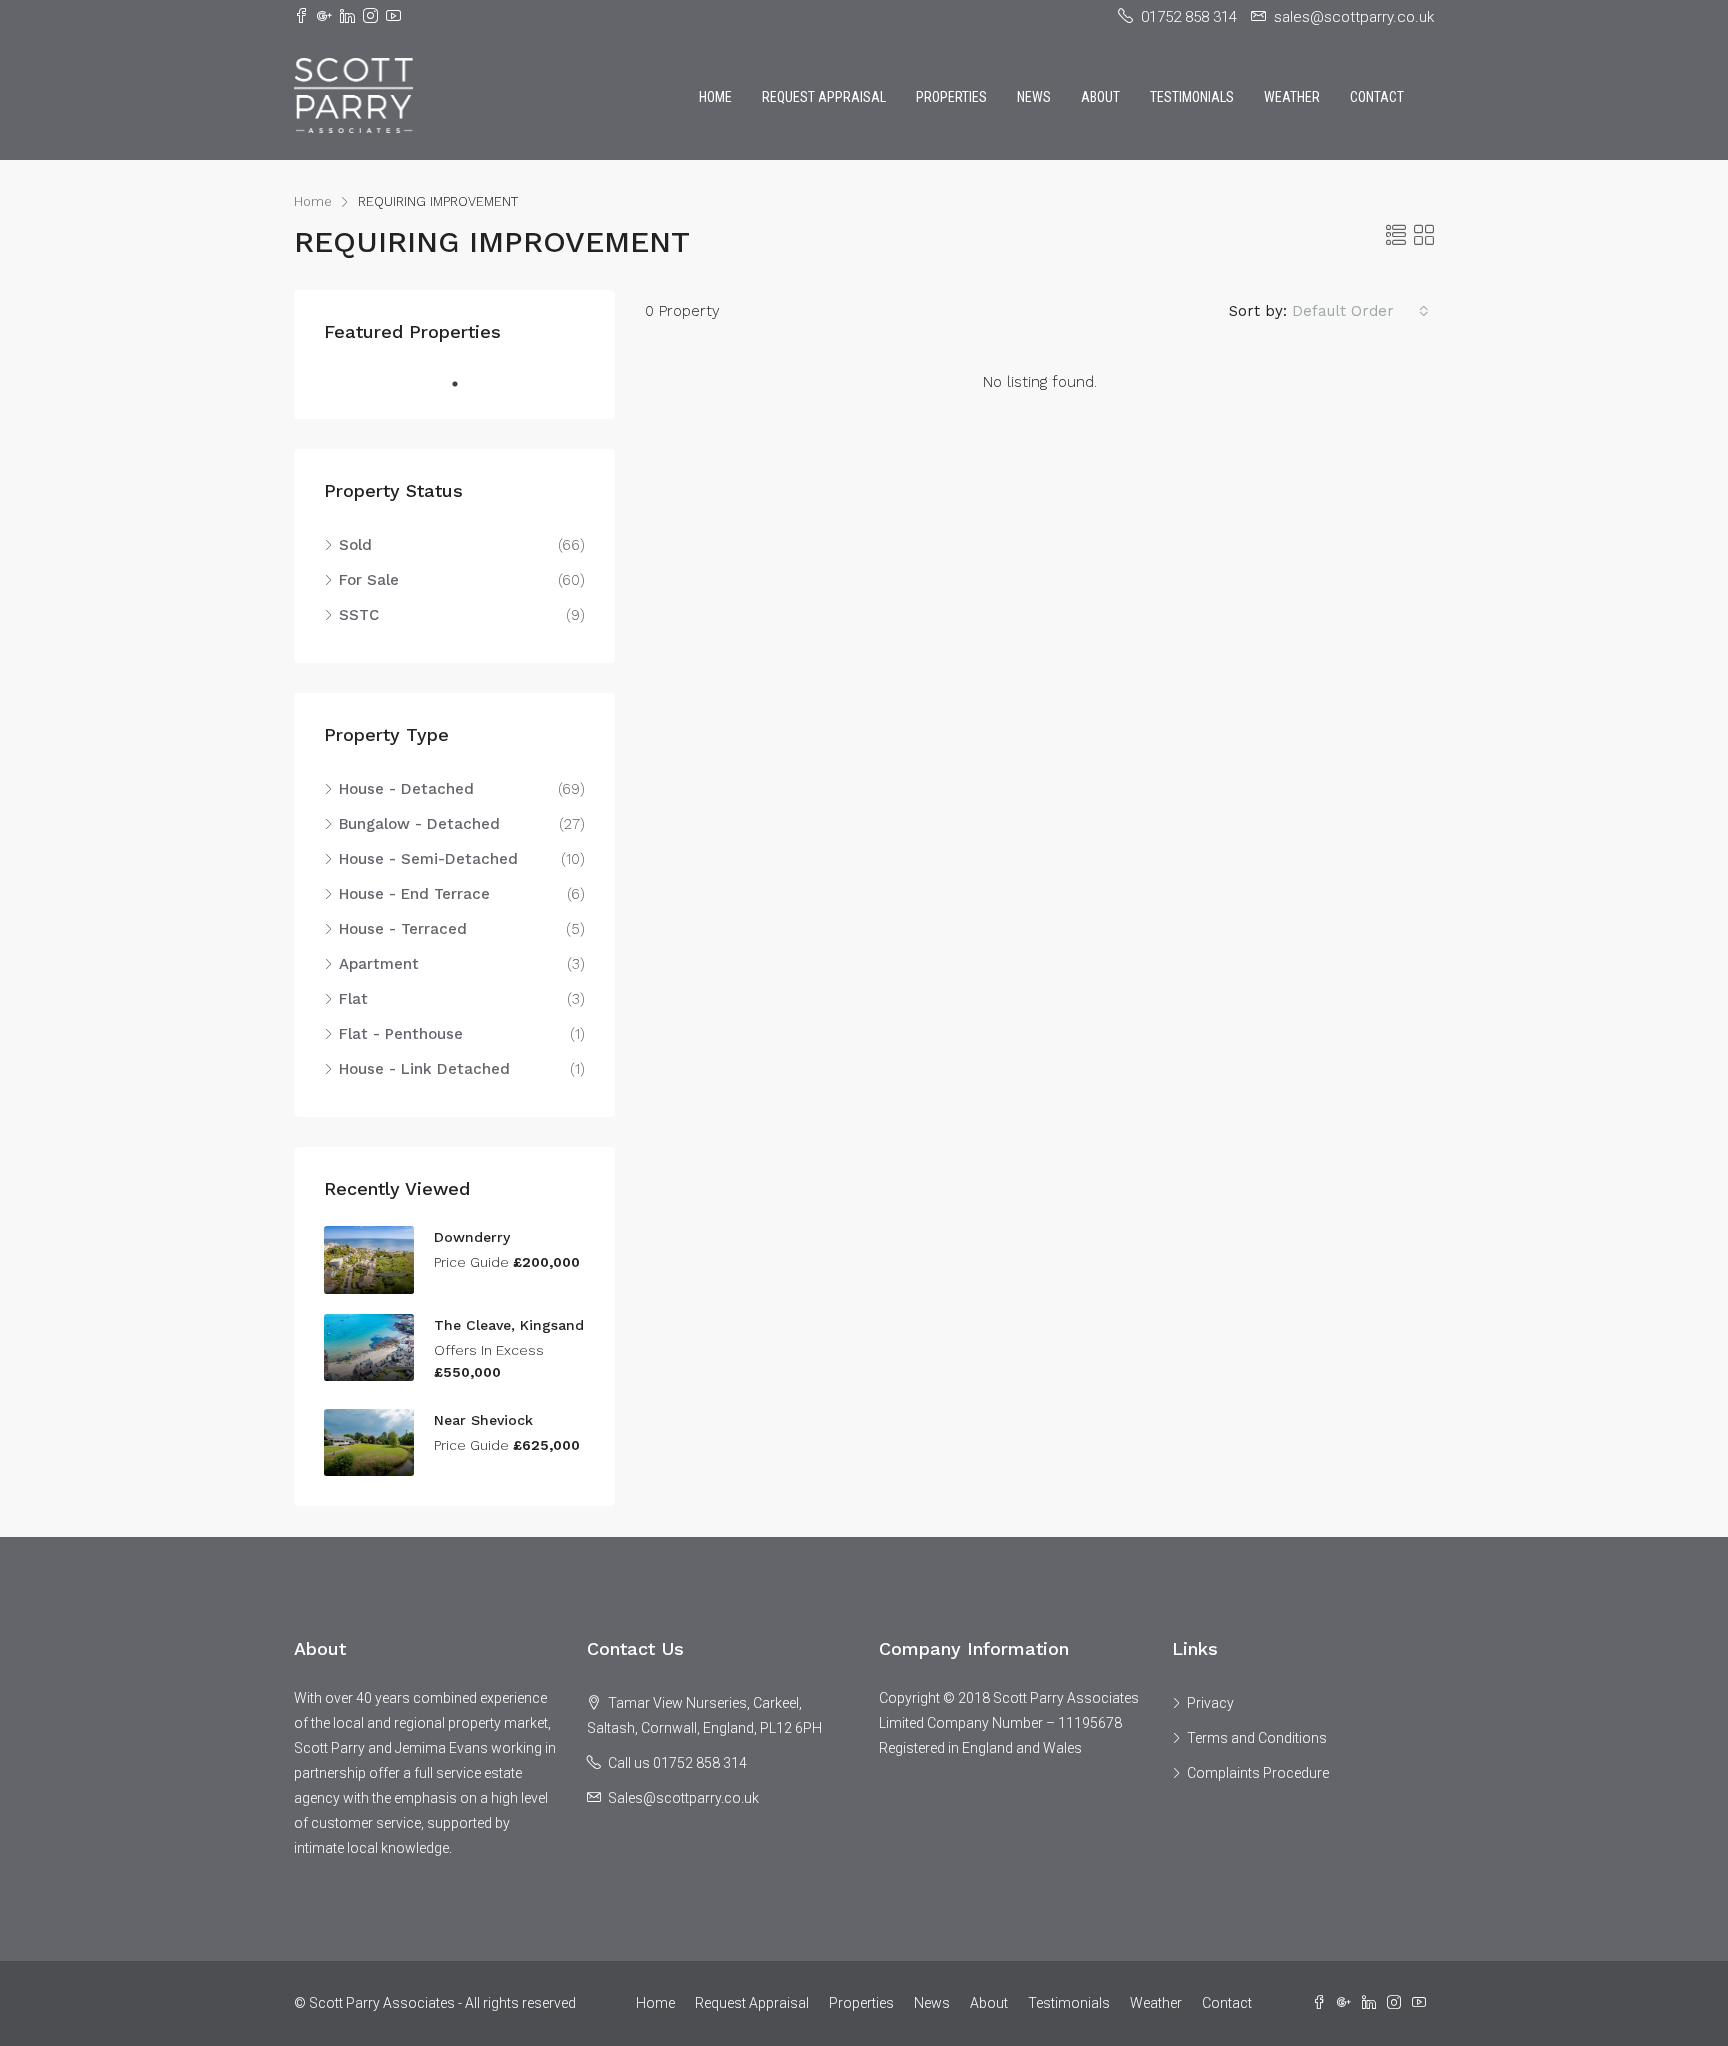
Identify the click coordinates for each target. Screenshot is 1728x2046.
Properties (951, 97)
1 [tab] (465, 384)
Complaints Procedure (1258, 1773)
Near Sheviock (483, 1420)
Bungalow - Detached (419, 824)
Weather (1292, 97)
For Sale (369, 580)
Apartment (379, 964)
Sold (355, 545)
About (1100, 97)
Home (715, 97)
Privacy (1210, 1703)
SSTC (359, 615)
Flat (353, 999)
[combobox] (1360, 311)
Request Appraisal (824, 97)
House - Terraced (403, 929)
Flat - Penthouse (401, 1034)
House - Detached (406, 789)
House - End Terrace (414, 894)
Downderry (472, 1237)
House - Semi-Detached (428, 859)
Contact (1377, 97)
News (1034, 97)
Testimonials (1192, 97)
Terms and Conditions (1257, 1738)
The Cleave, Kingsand (509, 1325)
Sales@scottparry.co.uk (683, 1798)
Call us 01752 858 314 (677, 1763)
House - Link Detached (424, 1069)
